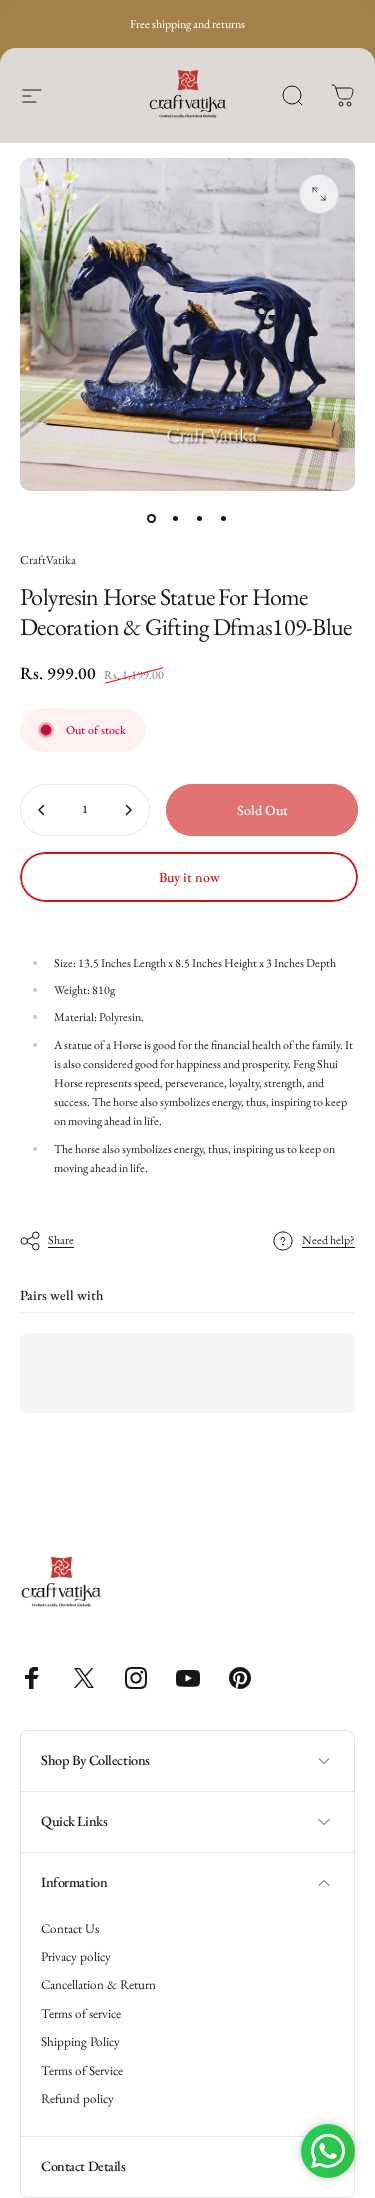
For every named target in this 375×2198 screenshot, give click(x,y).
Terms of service (81, 2014)
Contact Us (70, 1929)
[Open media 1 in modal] (319, 194)
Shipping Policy (80, 2042)
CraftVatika (48, 560)
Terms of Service (82, 2071)
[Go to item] (152, 519)
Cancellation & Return (98, 1985)
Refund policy (77, 2099)
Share (61, 1240)
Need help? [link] (328, 1240)
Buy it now (189, 877)
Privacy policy (76, 1957)
